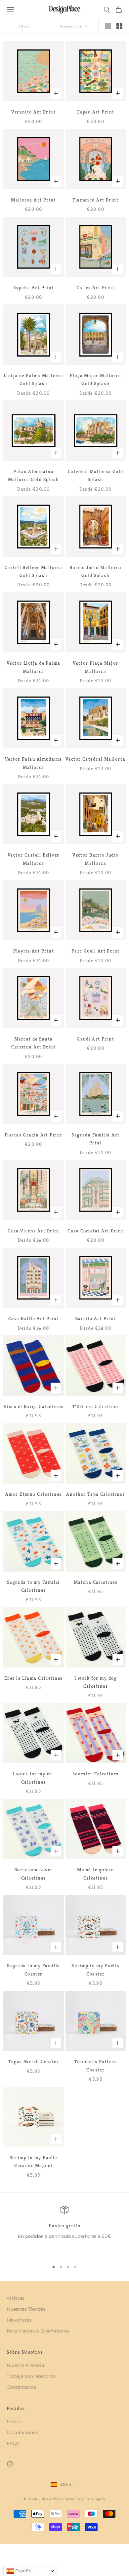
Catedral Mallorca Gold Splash (96, 475)
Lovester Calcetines (96, 1774)
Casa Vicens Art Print (34, 1231)
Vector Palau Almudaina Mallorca (34, 763)
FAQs (13, 2443)
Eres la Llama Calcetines (34, 1678)
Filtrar (25, 26)
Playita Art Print (34, 951)
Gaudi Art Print (95, 1039)
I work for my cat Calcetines (34, 1778)
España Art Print (34, 288)
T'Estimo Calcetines (96, 1406)
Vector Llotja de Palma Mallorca (34, 667)
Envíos (14, 2421)
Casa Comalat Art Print (95, 1231)
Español (23, 2571)
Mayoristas (19, 2320)
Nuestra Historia (25, 2365)
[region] (64, 2231)
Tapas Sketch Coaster (33, 2062)
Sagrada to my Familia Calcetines (34, 1586)
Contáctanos (21, 2387)
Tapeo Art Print (96, 112)
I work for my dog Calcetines (96, 1682)
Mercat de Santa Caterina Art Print (33, 1043)
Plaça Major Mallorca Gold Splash (96, 379)
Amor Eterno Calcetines (34, 1494)
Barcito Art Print (96, 1318)
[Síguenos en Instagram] (10, 2464)
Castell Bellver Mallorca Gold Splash (34, 571)
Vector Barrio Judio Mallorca (95, 859)
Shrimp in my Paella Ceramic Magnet (34, 2161)
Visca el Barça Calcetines (34, 1406)
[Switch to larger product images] (108, 26)
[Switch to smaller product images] (119, 26)
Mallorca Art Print (33, 200)
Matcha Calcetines (96, 1582)
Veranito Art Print (33, 112)
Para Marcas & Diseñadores (38, 2331)
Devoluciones (22, 2432)
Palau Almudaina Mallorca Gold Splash (33, 475)
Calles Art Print (95, 288)
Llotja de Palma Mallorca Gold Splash (34, 379)
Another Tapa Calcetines (95, 1494)
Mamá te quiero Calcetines (95, 1874)
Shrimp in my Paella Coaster (95, 1970)
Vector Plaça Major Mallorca (96, 667)
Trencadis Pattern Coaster (96, 2065)
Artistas (16, 2298)
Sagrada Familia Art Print (95, 1139)
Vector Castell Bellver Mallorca (34, 859)
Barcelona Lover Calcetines (34, 1874)
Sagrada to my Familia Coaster (34, 1970)
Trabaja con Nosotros (31, 2376)
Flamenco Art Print (95, 200)
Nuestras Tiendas (26, 2309)
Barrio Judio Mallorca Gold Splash (95, 571)
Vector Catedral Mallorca (96, 759)
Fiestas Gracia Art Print (34, 1135)
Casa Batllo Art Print (34, 1318)
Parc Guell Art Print (96, 951)
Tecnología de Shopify (85, 2499)
